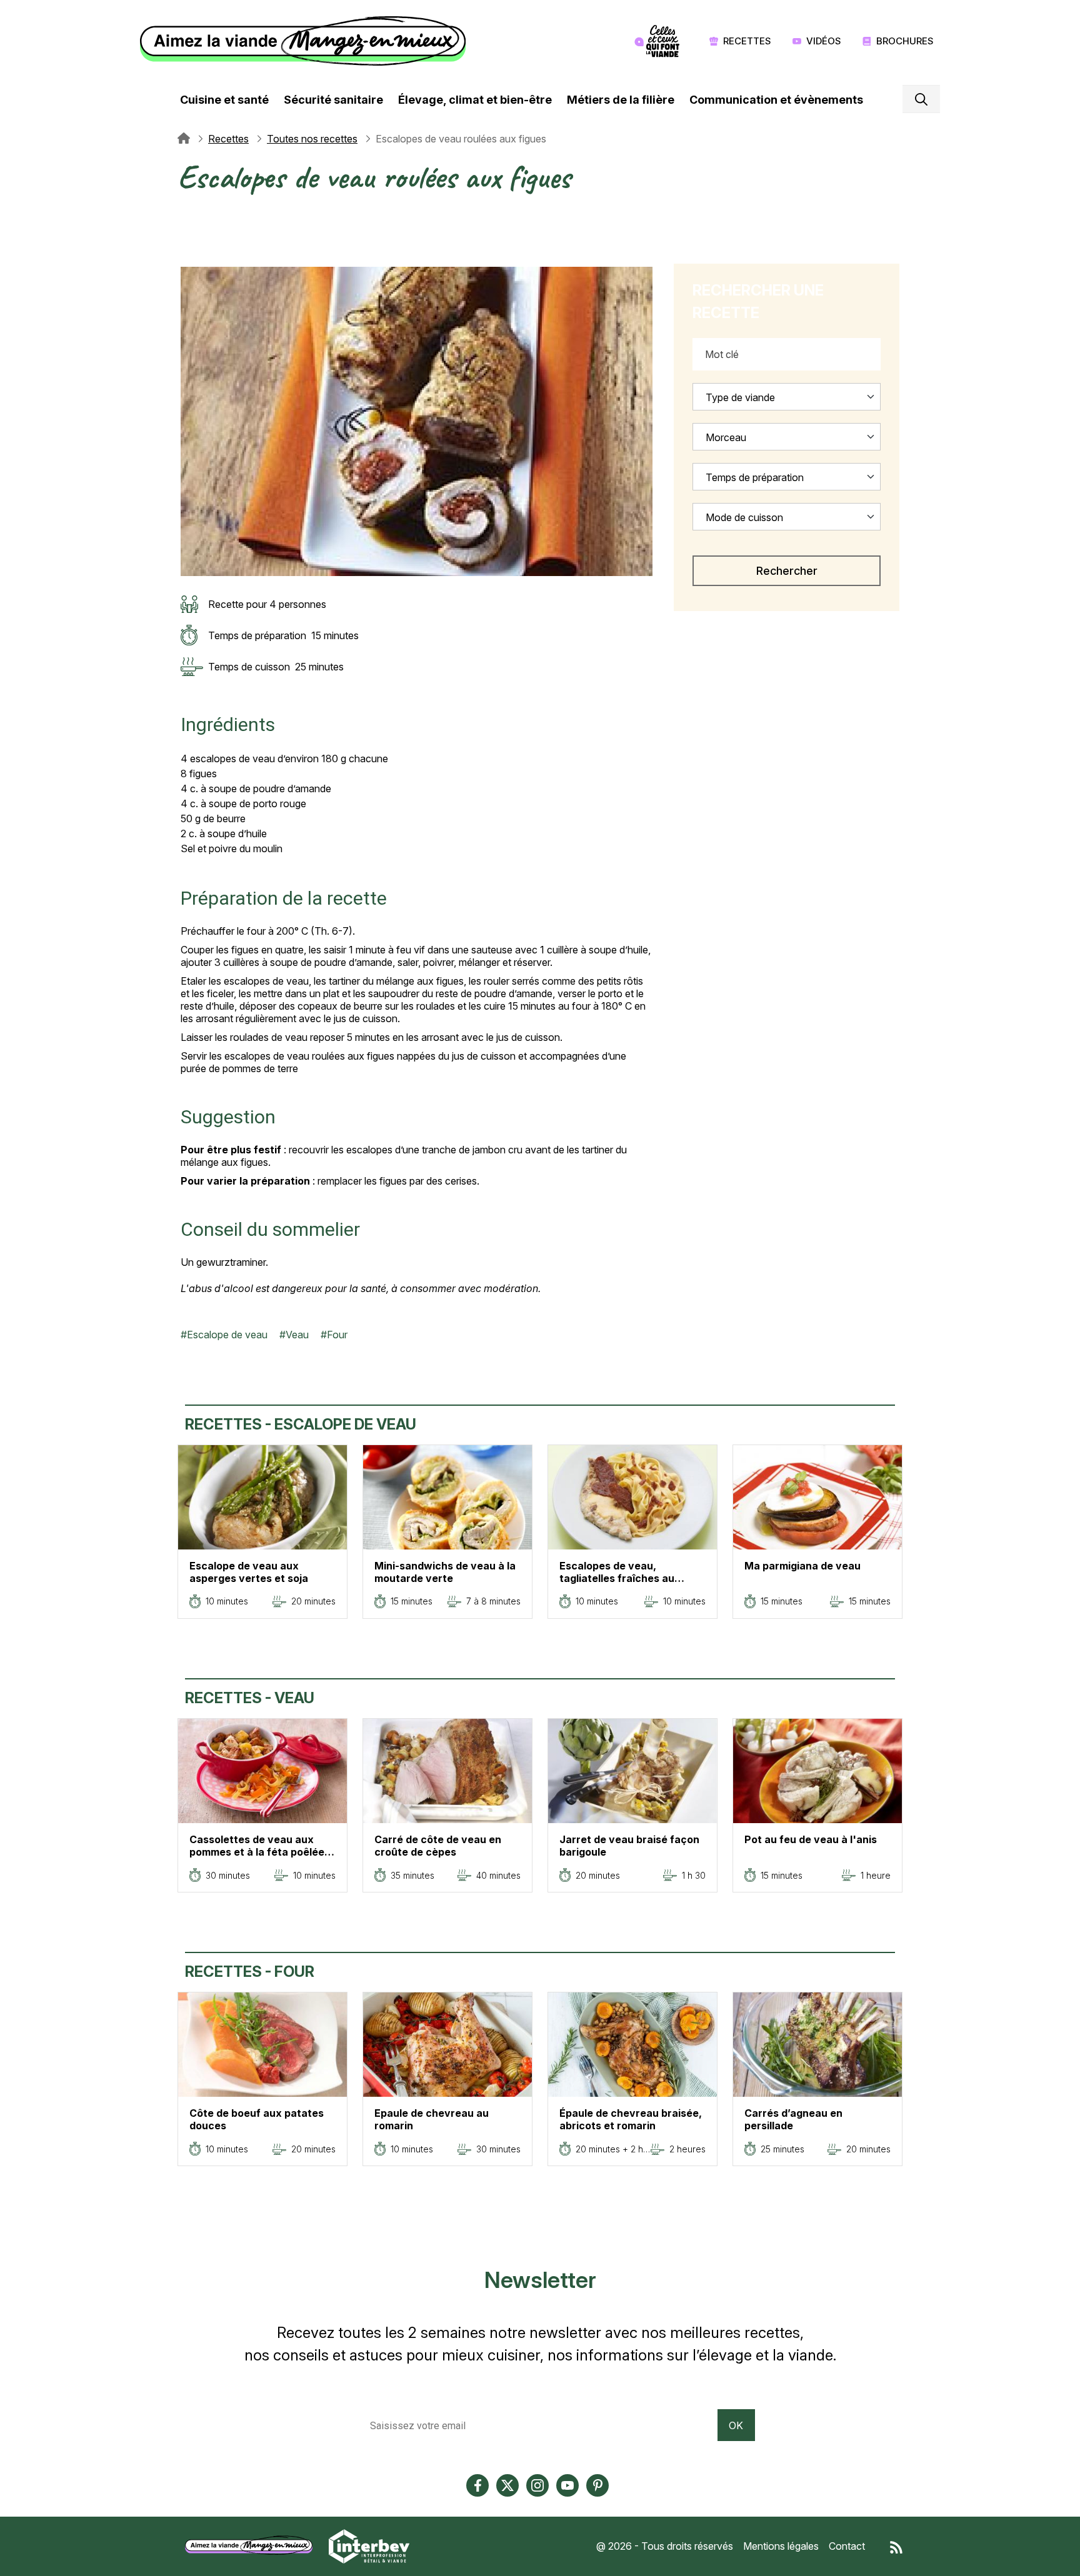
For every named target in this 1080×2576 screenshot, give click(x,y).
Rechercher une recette (758, 301)
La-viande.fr (184, 139)
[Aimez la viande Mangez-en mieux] (253, 2545)
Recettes (747, 41)
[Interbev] (369, 2545)
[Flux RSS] (896, 2546)
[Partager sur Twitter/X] (187, 214)
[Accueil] (306, 41)
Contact (847, 2546)
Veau (297, 1335)
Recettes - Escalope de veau (301, 1424)
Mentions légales (781, 2546)
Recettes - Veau (250, 1698)
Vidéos (824, 41)
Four (337, 1335)
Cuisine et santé (224, 100)
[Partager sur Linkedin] (187, 244)
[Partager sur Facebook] (187, 229)
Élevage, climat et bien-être (475, 100)
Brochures (905, 41)
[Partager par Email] (187, 259)
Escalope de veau (227, 1335)
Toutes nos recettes (312, 139)
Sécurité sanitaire (333, 100)
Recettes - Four (250, 1972)
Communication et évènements (776, 100)
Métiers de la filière (621, 100)
